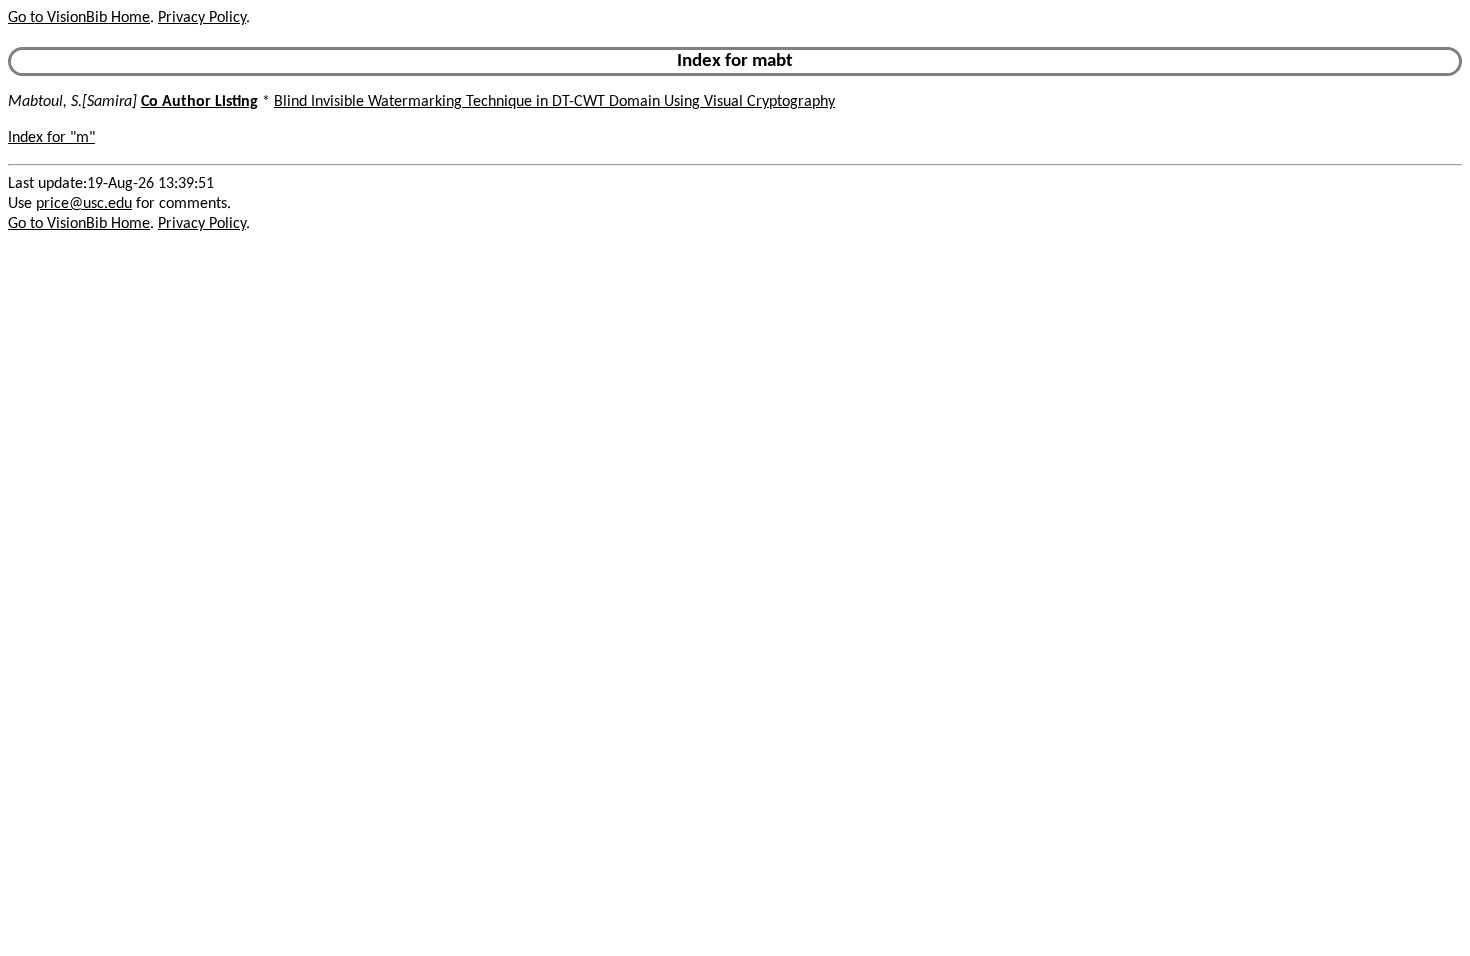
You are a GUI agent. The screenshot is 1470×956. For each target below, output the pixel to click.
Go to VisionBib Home (79, 18)
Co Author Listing (199, 102)
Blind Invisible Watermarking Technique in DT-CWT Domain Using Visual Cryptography (554, 102)
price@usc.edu (84, 204)
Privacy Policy (202, 18)
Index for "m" (51, 138)
